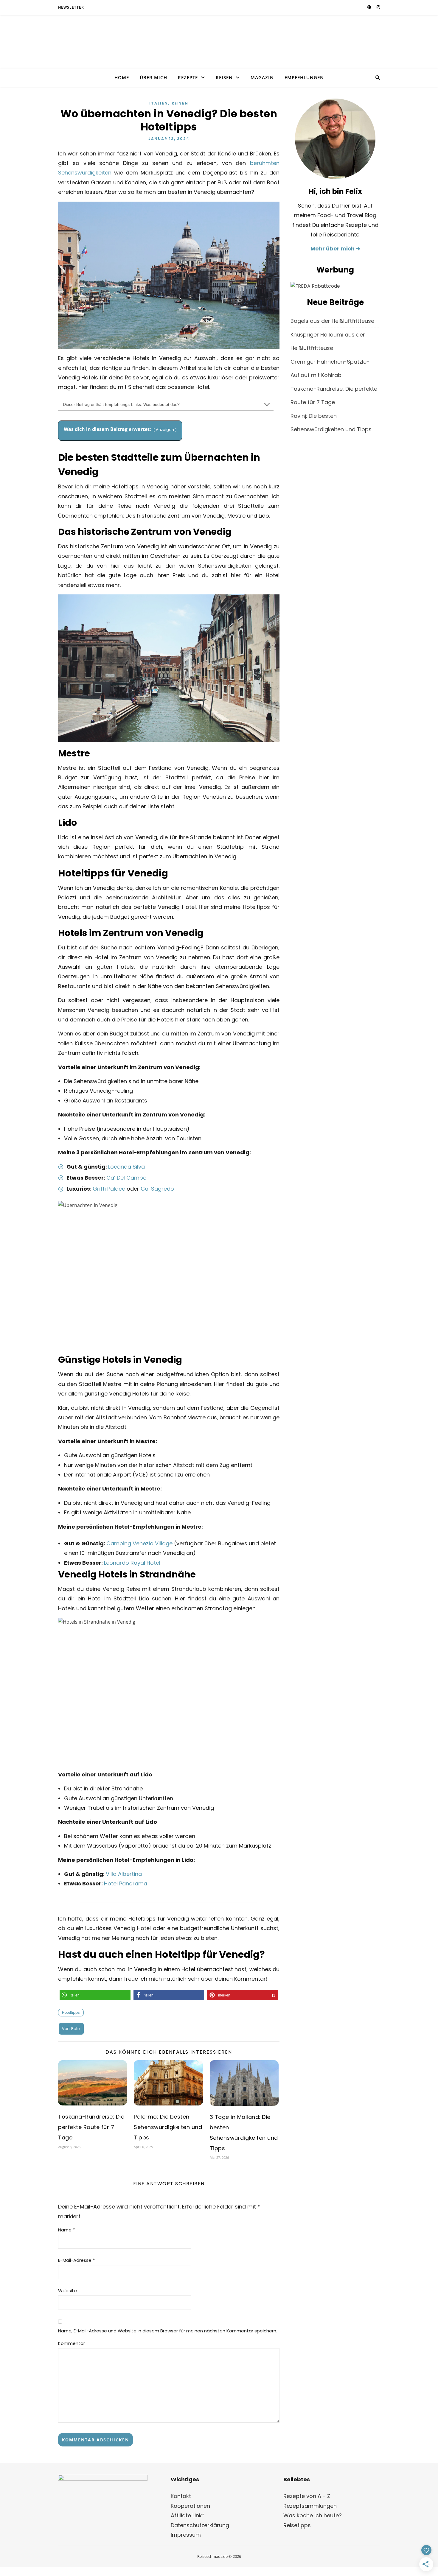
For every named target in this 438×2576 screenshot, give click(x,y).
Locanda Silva (126, 1167)
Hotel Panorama (126, 1883)
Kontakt (181, 2496)
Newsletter (71, 7)
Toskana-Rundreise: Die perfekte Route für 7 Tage (91, 2127)
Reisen (224, 77)
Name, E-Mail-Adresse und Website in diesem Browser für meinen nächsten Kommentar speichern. (168, 2331)
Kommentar (72, 2343)
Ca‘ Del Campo (126, 1178)
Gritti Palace (109, 1189)
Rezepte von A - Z (307, 2496)
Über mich (153, 77)
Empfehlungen (304, 77)
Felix (76, 2029)
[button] (95, 1995)
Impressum (186, 2535)
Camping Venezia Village (139, 1543)
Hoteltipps (71, 2012)
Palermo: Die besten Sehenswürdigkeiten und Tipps (168, 2127)
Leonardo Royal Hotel (132, 1563)
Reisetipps (297, 2525)
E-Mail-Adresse (76, 2260)
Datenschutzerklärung (200, 2525)
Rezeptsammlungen (310, 2506)
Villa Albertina (124, 1874)
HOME (122, 77)
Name (66, 2230)
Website (67, 2291)
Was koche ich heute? (313, 2515)
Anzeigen (165, 430)
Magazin (262, 77)
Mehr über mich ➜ (335, 249)
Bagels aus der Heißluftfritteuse (332, 321)
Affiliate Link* (188, 2515)
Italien (159, 103)
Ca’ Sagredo (157, 1189)
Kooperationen (190, 2506)
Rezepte (188, 77)
